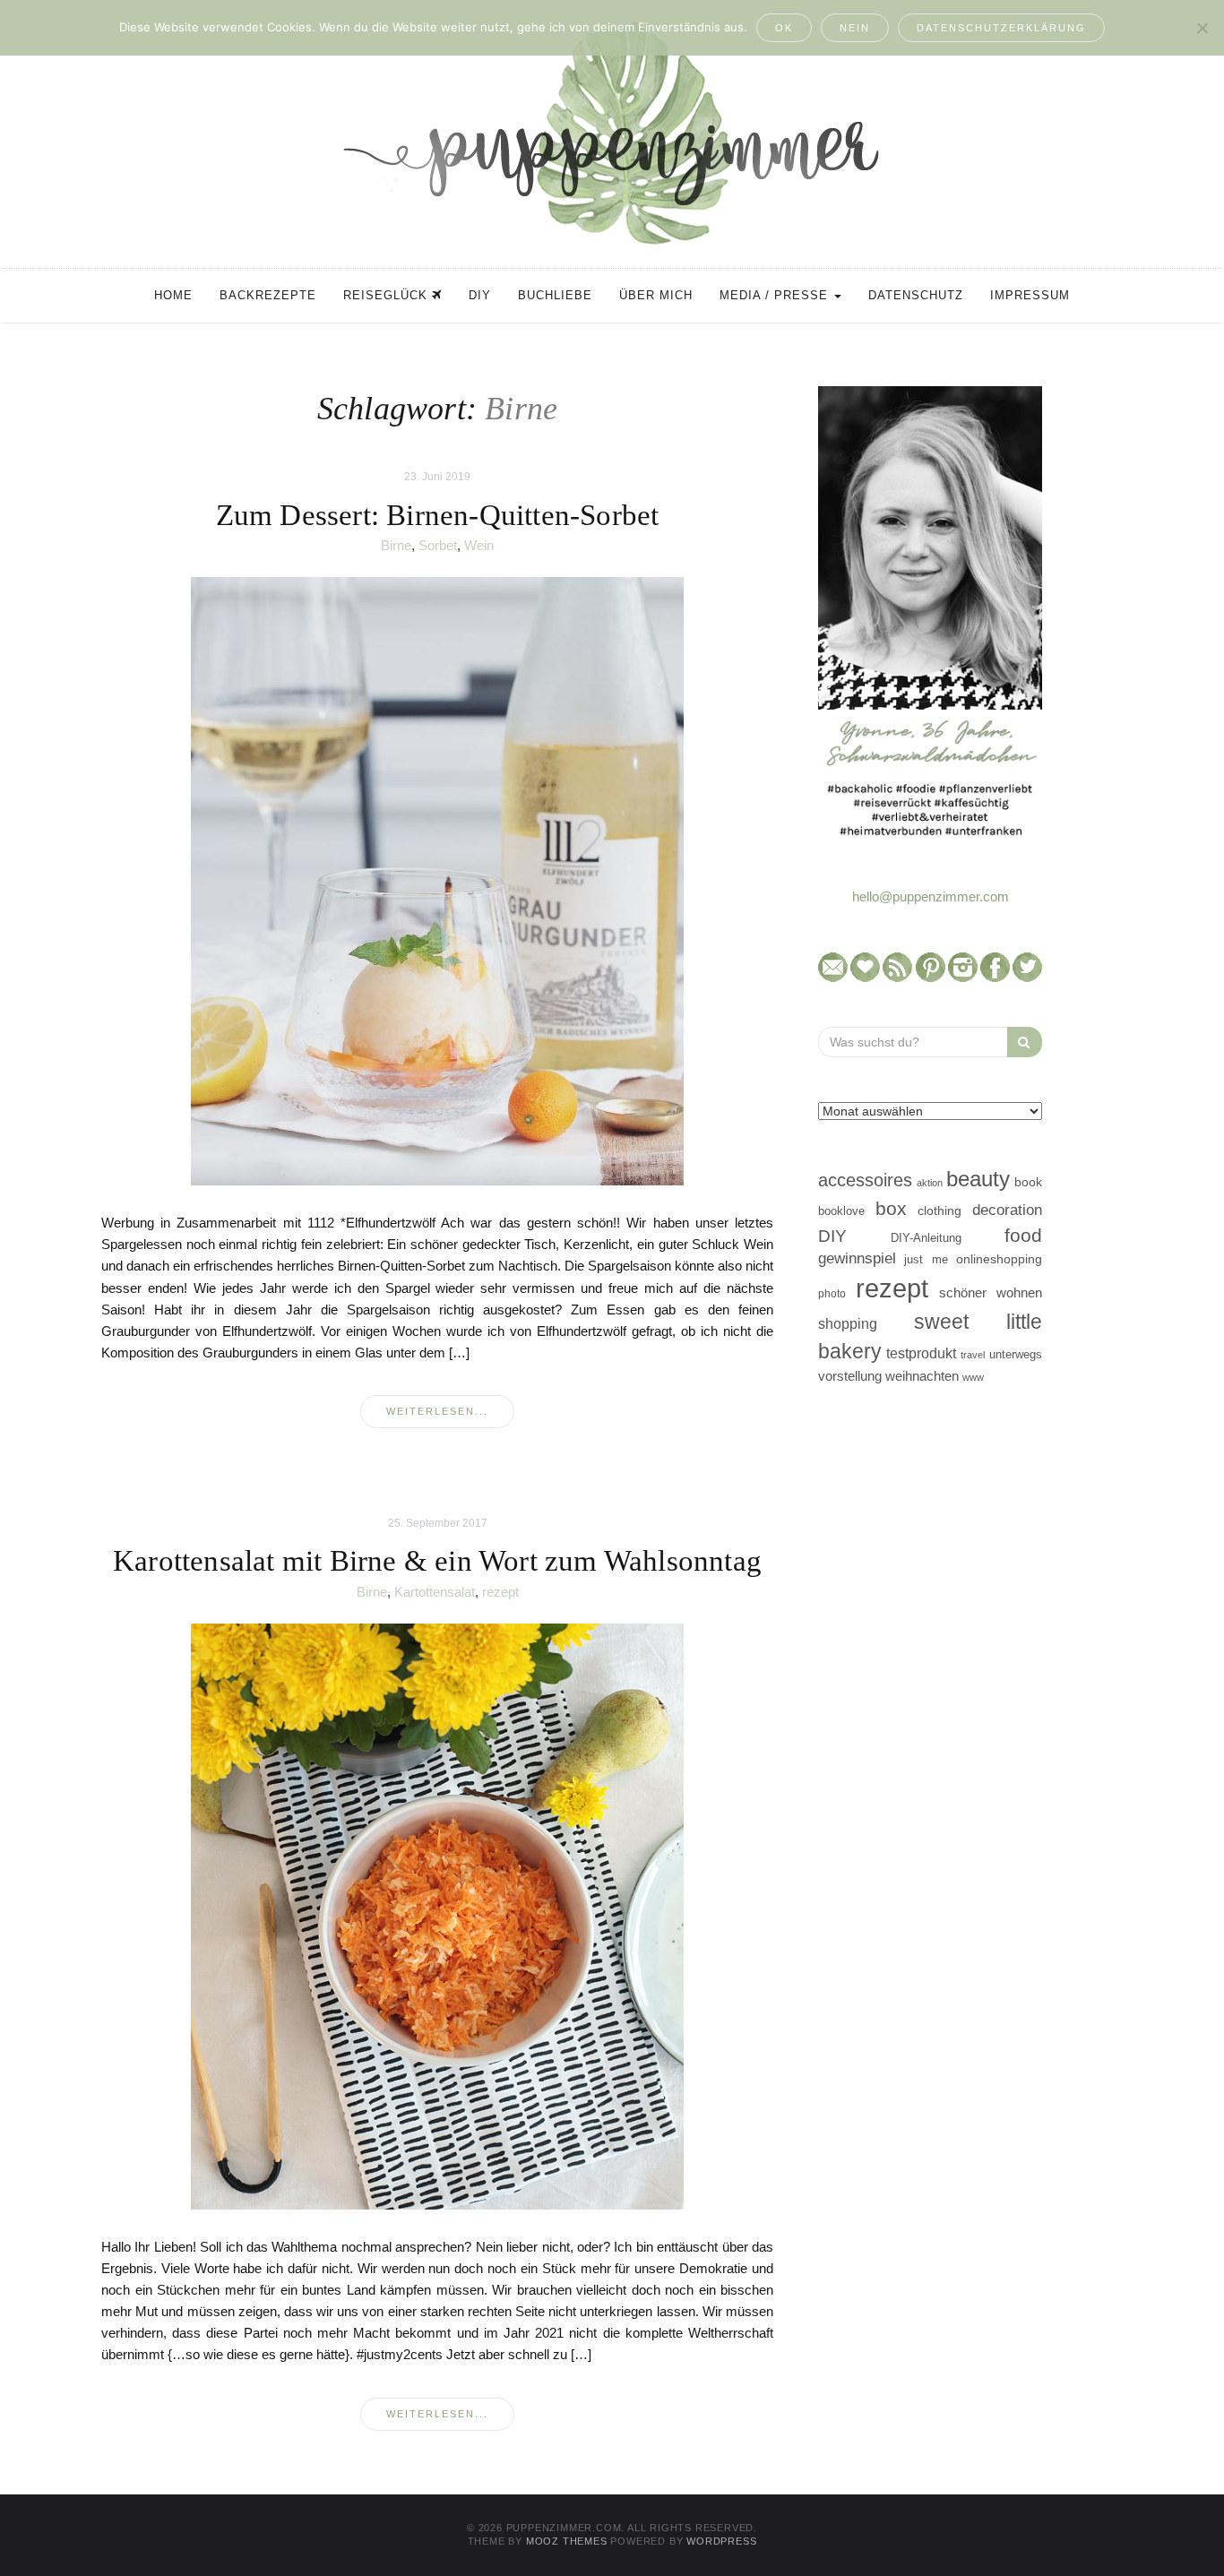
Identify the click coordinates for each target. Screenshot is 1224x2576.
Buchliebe (555, 295)
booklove (841, 1211)
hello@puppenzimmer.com (931, 896)
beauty (978, 1179)
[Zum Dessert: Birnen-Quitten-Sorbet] (437, 880)
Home (173, 295)
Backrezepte (268, 295)
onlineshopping (999, 1259)
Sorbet (438, 545)
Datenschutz (916, 295)
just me (926, 1259)
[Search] (1025, 1042)
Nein (855, 28)
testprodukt (921, 1353)
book (1028, 1182)
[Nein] (1202, 28)
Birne (396, 545)
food (1023, 1235)
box (891, 1208)
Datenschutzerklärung (1001, 28)
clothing (940, 1210)
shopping (848, 1323)
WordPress (721, 2541)
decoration (1007, 1210)
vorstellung (850, 1376)
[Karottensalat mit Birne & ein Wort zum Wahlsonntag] (437, 1916)
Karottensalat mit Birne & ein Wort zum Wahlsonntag (437, 1561)
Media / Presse (776, 295)
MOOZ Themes (567, 2541)
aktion (930, 1183)
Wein (479, 545)
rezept (500, 1592)
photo (832, 1294)
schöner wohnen (991, 1293)
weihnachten (922, 1376)
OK (784, 28)
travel (973, 1355)
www (973, 1377)
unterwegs (1016, 1354)
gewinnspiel (857, 1258)
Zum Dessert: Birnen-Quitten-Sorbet (438, 515)
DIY (480, 295)
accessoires (865, 1180)
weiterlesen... (437, 1411)
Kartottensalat (435, 1592)
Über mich (656, 295)
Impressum (1030, 295)
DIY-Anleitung (926, 1238)
